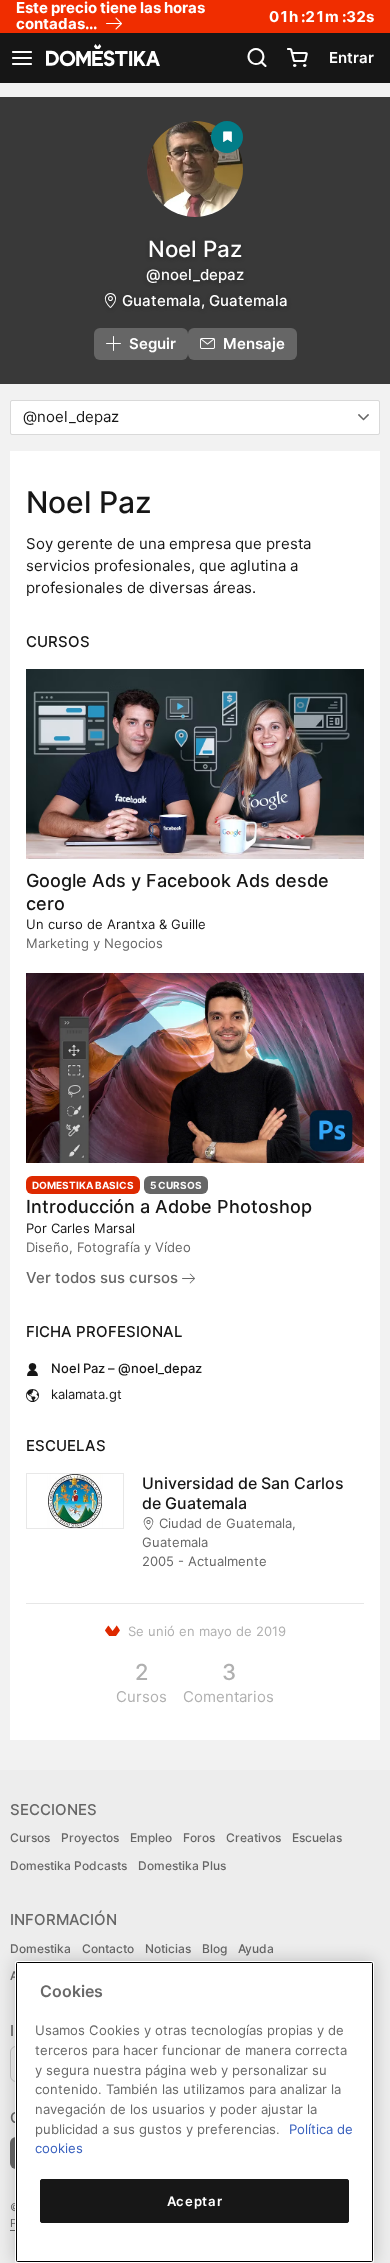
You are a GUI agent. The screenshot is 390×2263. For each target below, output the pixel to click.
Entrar (351, 57)
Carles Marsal (93, 1228)
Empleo (151, 1837)
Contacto (108, 1948)
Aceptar (195, 2201)
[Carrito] (297, 58)
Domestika (40, 1948)
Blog (214, 1948)
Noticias (168, 1948)
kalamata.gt (86, 1394)
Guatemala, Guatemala (205, 300)
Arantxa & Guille (156, 924)
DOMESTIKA (101, 58)
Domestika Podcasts (68, 1865)
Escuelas (317, 1837)
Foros (199, 1837)
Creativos (253, 1837)
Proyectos (90, 1837)
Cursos (30, 1837)
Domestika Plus (182, 1865)
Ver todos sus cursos (104, 1277)
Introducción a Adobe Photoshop (169, 1206)
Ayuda (256, 1948)
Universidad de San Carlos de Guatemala (243, 1493)
